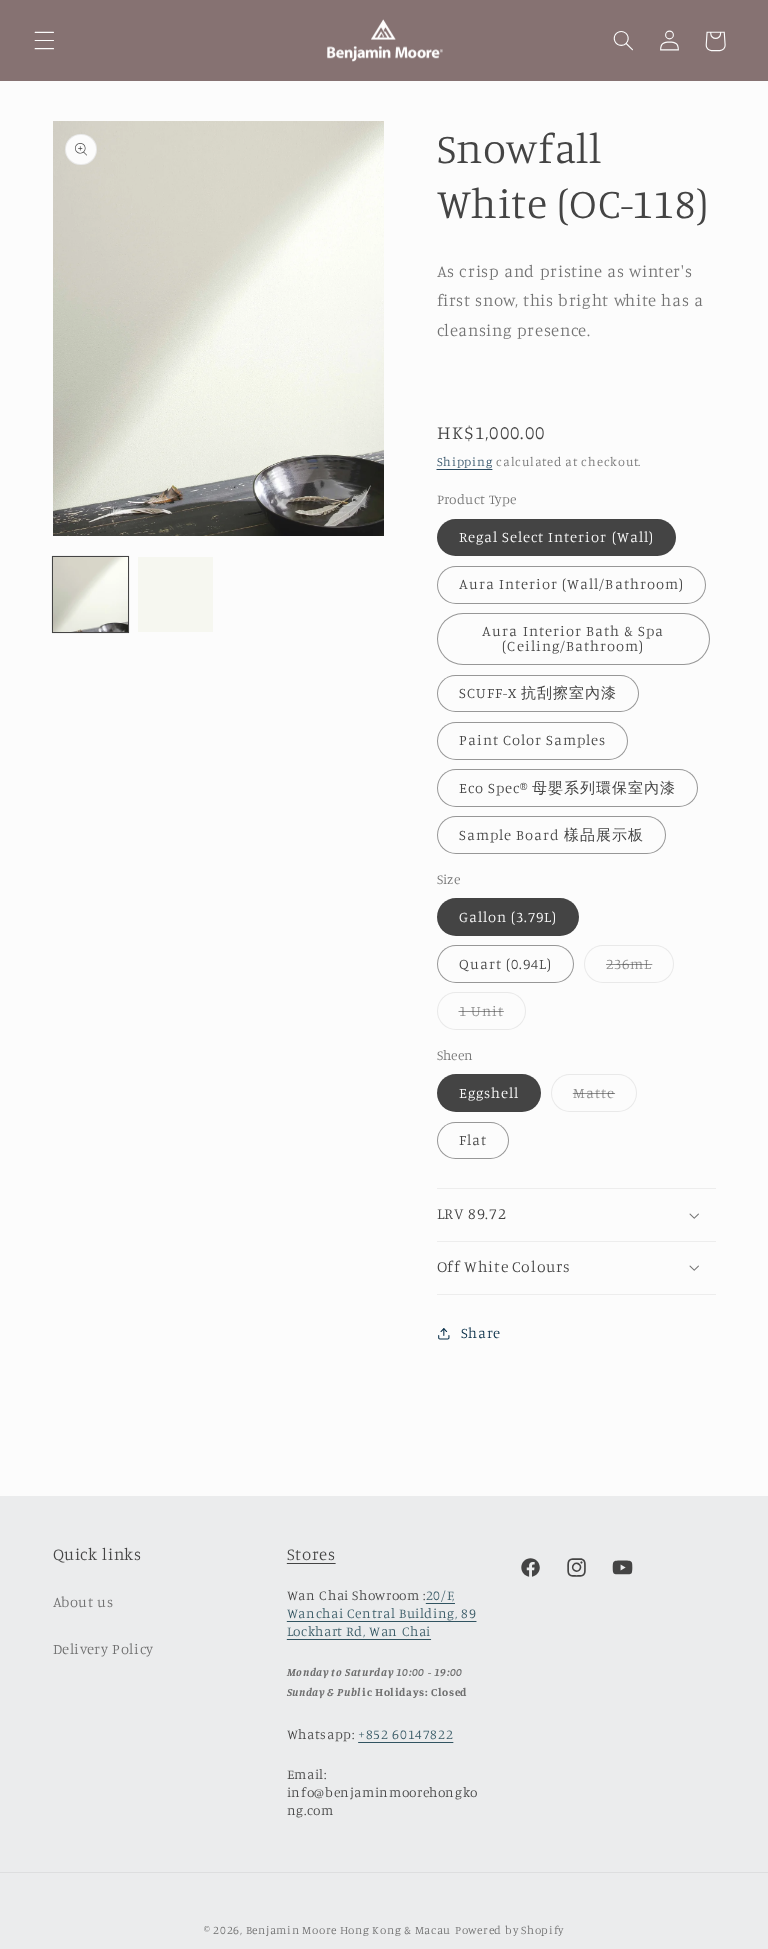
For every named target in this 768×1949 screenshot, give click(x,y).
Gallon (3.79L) (508, 916)
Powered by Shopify (509, 1930)
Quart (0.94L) (506, 963)
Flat (473, 1139)
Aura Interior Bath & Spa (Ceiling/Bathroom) (573, 638)
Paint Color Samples (533, 739)
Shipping (465, 461)
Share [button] (481, 1332)
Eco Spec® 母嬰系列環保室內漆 (568, 787)
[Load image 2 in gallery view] (175, 594)
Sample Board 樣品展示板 (552, 834)
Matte (605, 1097)
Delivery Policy (103, 1648)
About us (83, 1601)
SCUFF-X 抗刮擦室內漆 (538, 692)
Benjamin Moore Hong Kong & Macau (349, 1930)
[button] (44, 41)
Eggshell (489, 1092)
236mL (640, 968)
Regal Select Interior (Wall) (556, 536)
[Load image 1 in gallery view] (90, 594)
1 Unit (492, 1015)
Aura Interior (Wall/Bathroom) (571, 583)
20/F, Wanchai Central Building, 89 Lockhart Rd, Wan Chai (382, 1613)
